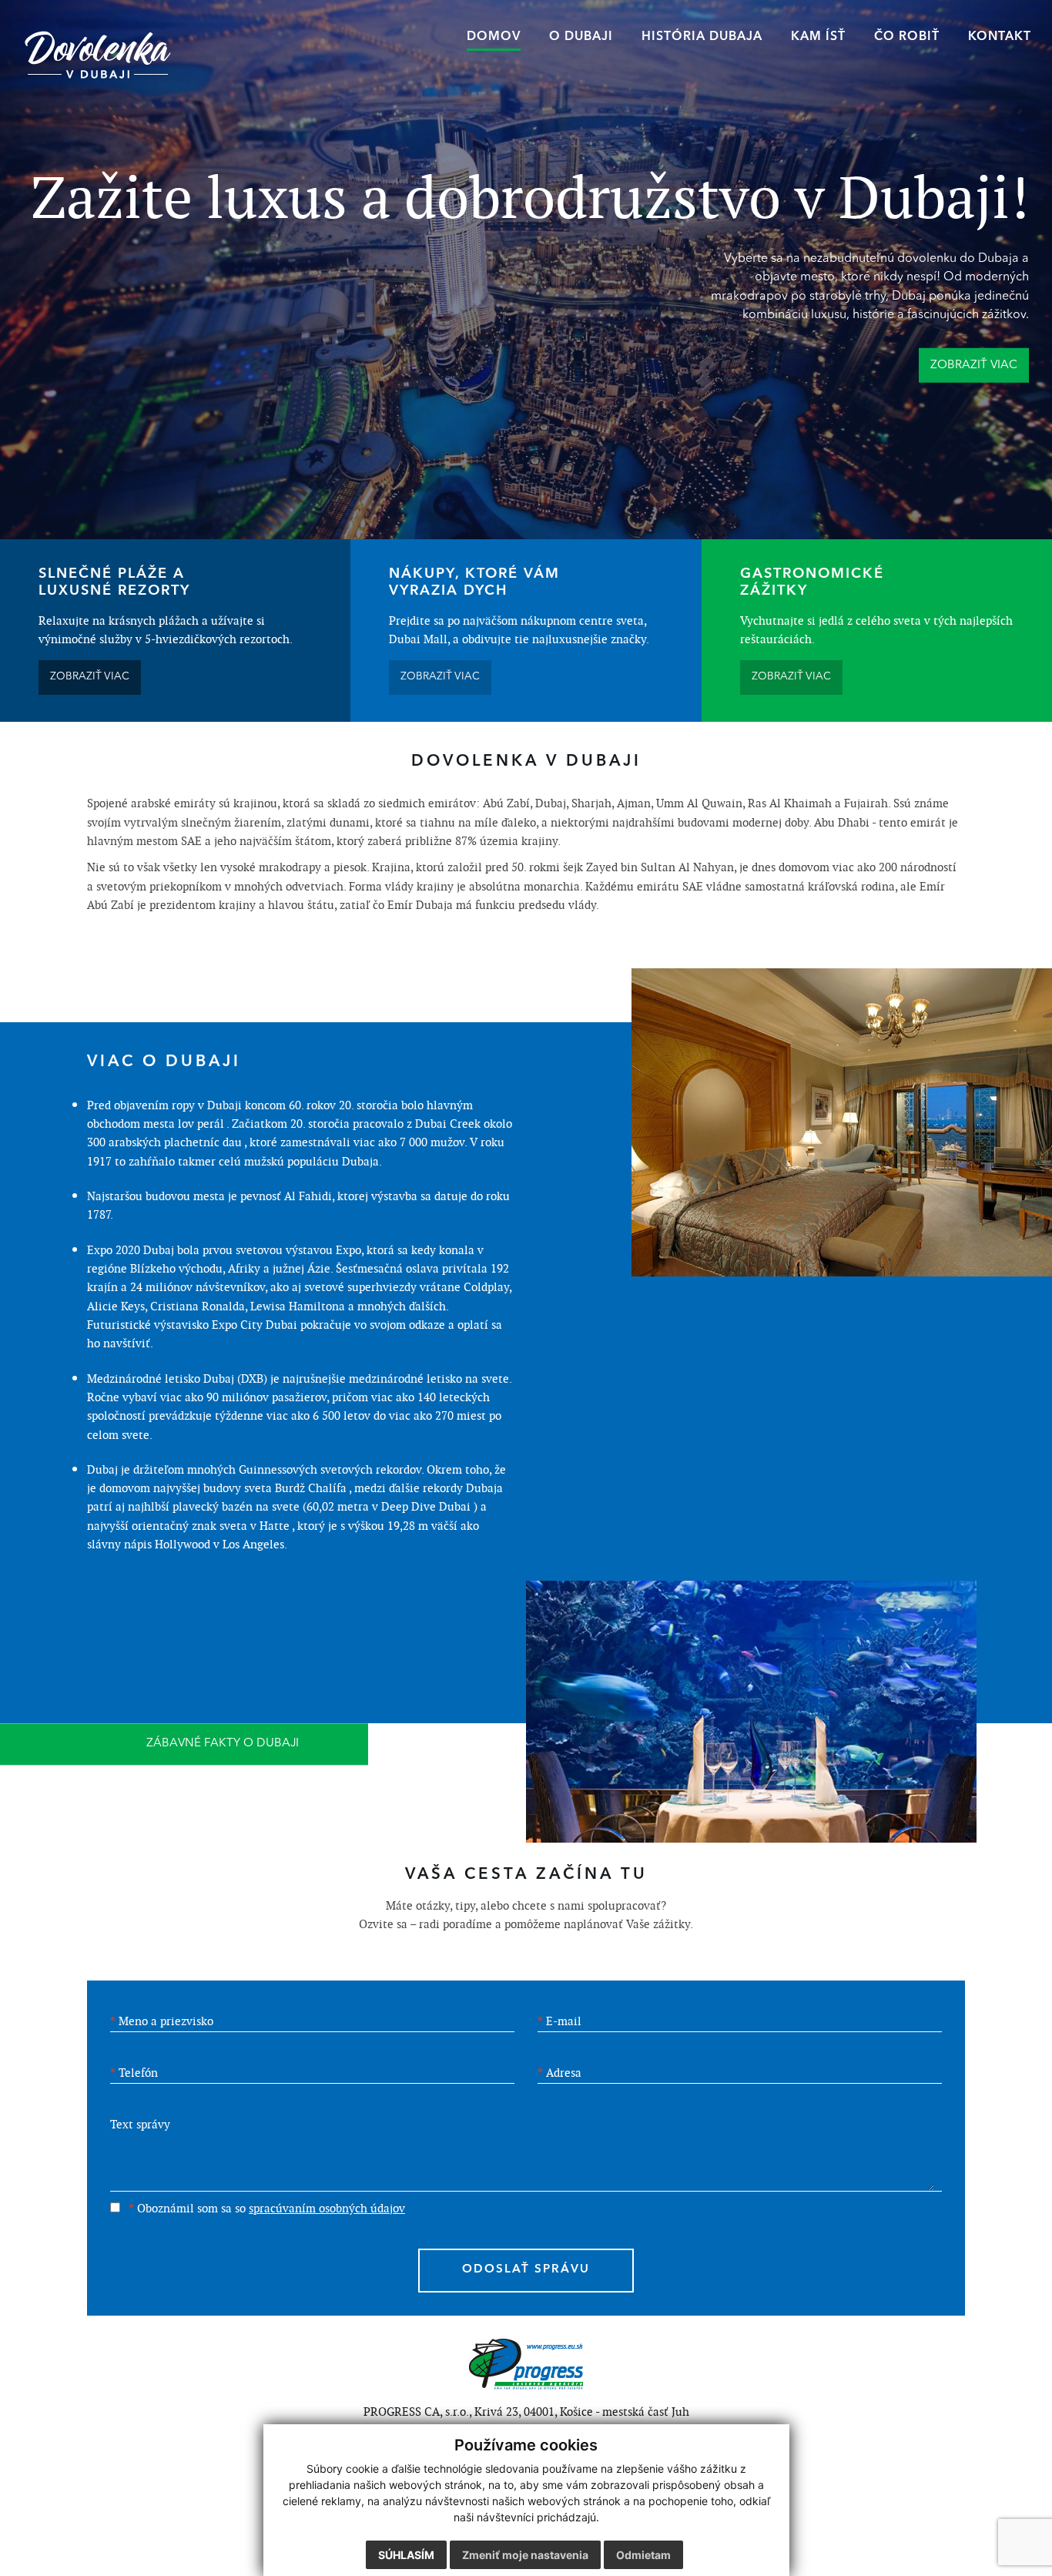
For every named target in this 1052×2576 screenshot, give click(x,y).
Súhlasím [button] (406, 2555)
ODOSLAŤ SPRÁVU (526, 2270)
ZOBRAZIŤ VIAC (90, 677)
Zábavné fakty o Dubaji (223, 1744)
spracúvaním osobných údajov (327, 2208)
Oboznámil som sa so (267, 2208)
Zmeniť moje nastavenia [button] (525, 2555)
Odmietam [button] (643, 2555)
